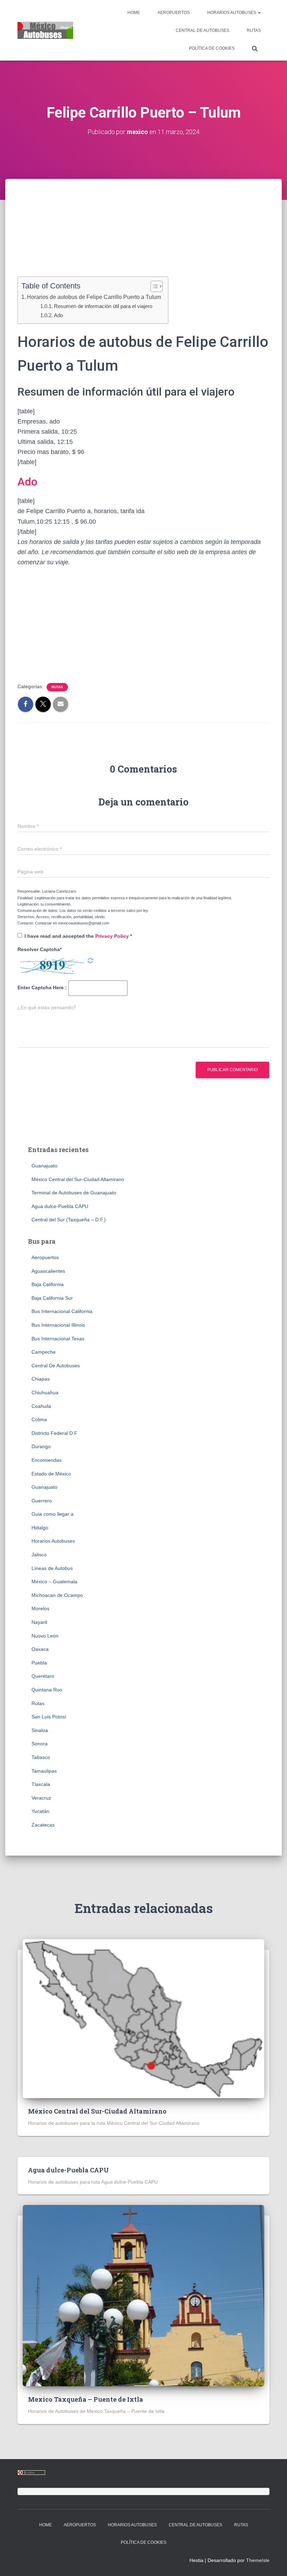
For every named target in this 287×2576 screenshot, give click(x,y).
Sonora (40, 1744)
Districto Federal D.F (54, 1433)
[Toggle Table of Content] (153, 286)
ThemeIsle (258, 2560)
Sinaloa (40, 1730)
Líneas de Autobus (52, 1568)
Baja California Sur (52, 1298)
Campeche (44, 1352)
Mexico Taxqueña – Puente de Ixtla (86, 2399)
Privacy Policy (113, 936)
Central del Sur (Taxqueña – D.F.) (69, 1220)
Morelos (40, 1608)
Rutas (254, 30)
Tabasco (41, 1757)
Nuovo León (45, 1636)
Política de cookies (212, 48)
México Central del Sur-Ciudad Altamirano (78, 1179)
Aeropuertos (174, 13)
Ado (58, 315)
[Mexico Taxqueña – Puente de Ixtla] (143, 2295)
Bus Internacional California (62, 1311)
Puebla (39, 1663)
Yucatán (40, 1811)
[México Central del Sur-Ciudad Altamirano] (143, 2018)
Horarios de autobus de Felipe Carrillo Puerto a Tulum (94, 297)
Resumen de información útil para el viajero (103, 306)
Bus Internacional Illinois (58, 1325)
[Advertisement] (143, 238)
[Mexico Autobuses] (45, 30)
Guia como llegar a (52, 1514)
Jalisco (39, 1555)
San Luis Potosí (49, 1717)
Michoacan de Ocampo (57, 1595)
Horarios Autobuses (232, 13)
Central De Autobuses (202, 30)
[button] (259, 13)
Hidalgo (40, 1528)
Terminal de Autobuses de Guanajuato (74, 1193)
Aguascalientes (48, 1271)
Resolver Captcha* (40, 949)
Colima (39, 1419)
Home (134, 13)
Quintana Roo (47, 1690)
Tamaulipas (44, 1771)
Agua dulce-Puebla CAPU (60, 1206)
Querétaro (43, 1676)
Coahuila (41, 1406)
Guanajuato (44, 1166)
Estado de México (51, 1474)
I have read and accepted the (78, 936)
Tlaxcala (41, 1784)
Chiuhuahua (45, 1392)
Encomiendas (47, 1460)
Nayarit (39, 1622)
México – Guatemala (54, 1582)
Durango (41, 1446)
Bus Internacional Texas (58, 1339)
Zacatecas (43, 1825)
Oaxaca (40, 1649)
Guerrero (42, 1501)
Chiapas (41, 1379)
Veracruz (41, 1798)
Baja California (48, 1284)
